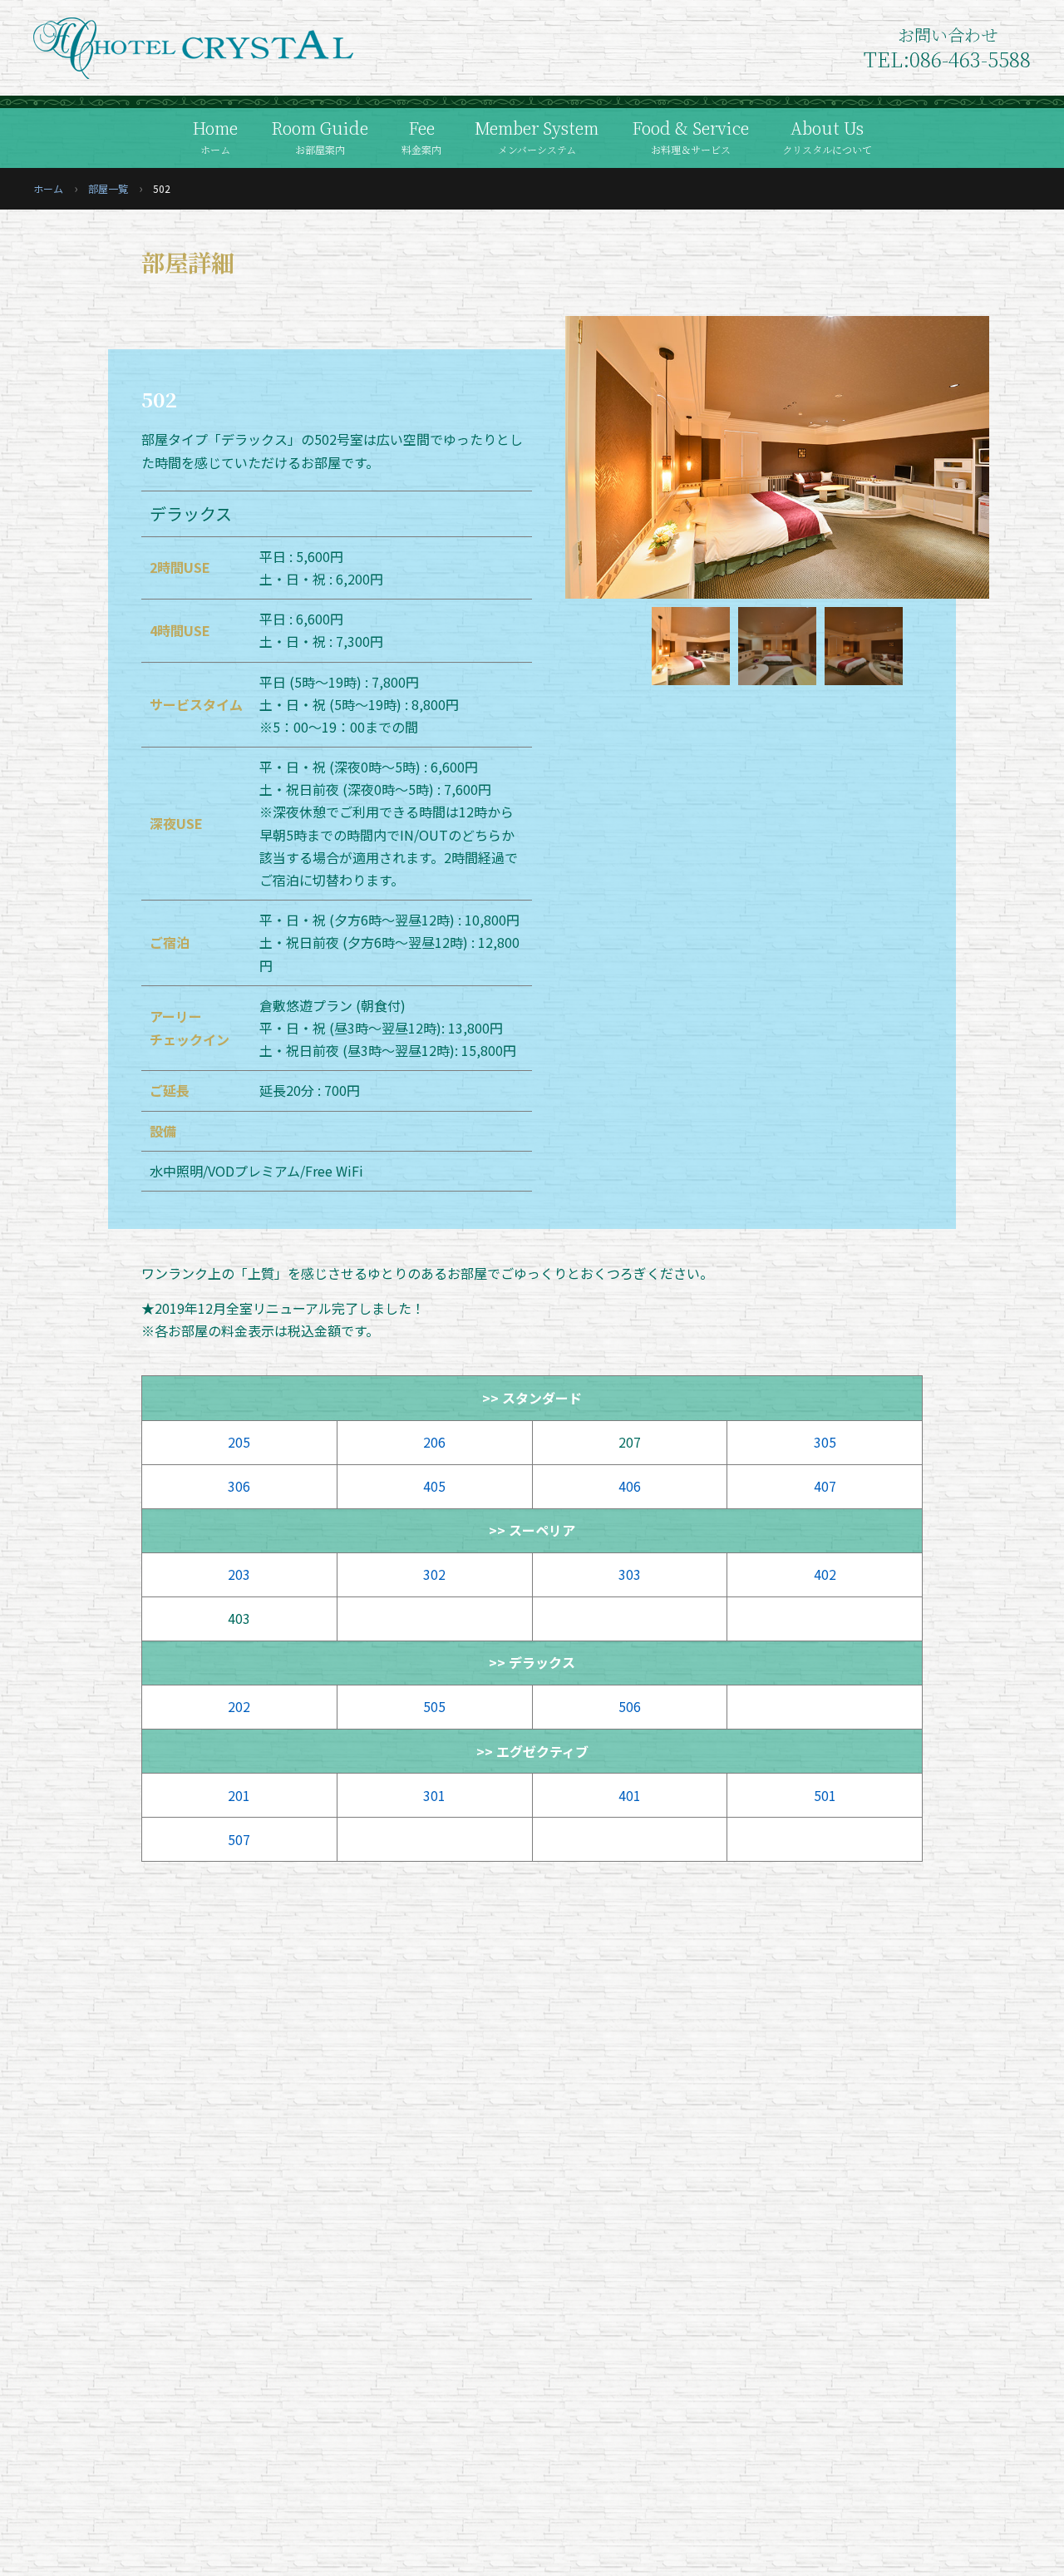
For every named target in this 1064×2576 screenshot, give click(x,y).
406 (630, 1486)
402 (825, 1574)
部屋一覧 (108, 188)
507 (239, 1839)
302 (434, 1574)
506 (630, 1706)
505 (434, 1706)
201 (239, 1795)
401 (630, 1795)
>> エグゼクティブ (532, 1751)
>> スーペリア (532, 1530)
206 (434, 1442)
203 (239, 1574)
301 (434, 1795)
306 (239, 1486)
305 (825, 1442)
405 (434, 1486)
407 (825, 1486)
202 (239, 1706)
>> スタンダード (532, 1398)
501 (825, 1795)
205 (239, 1442)
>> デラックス (532, 1662)
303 (630, 1574)
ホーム (48, 188)
